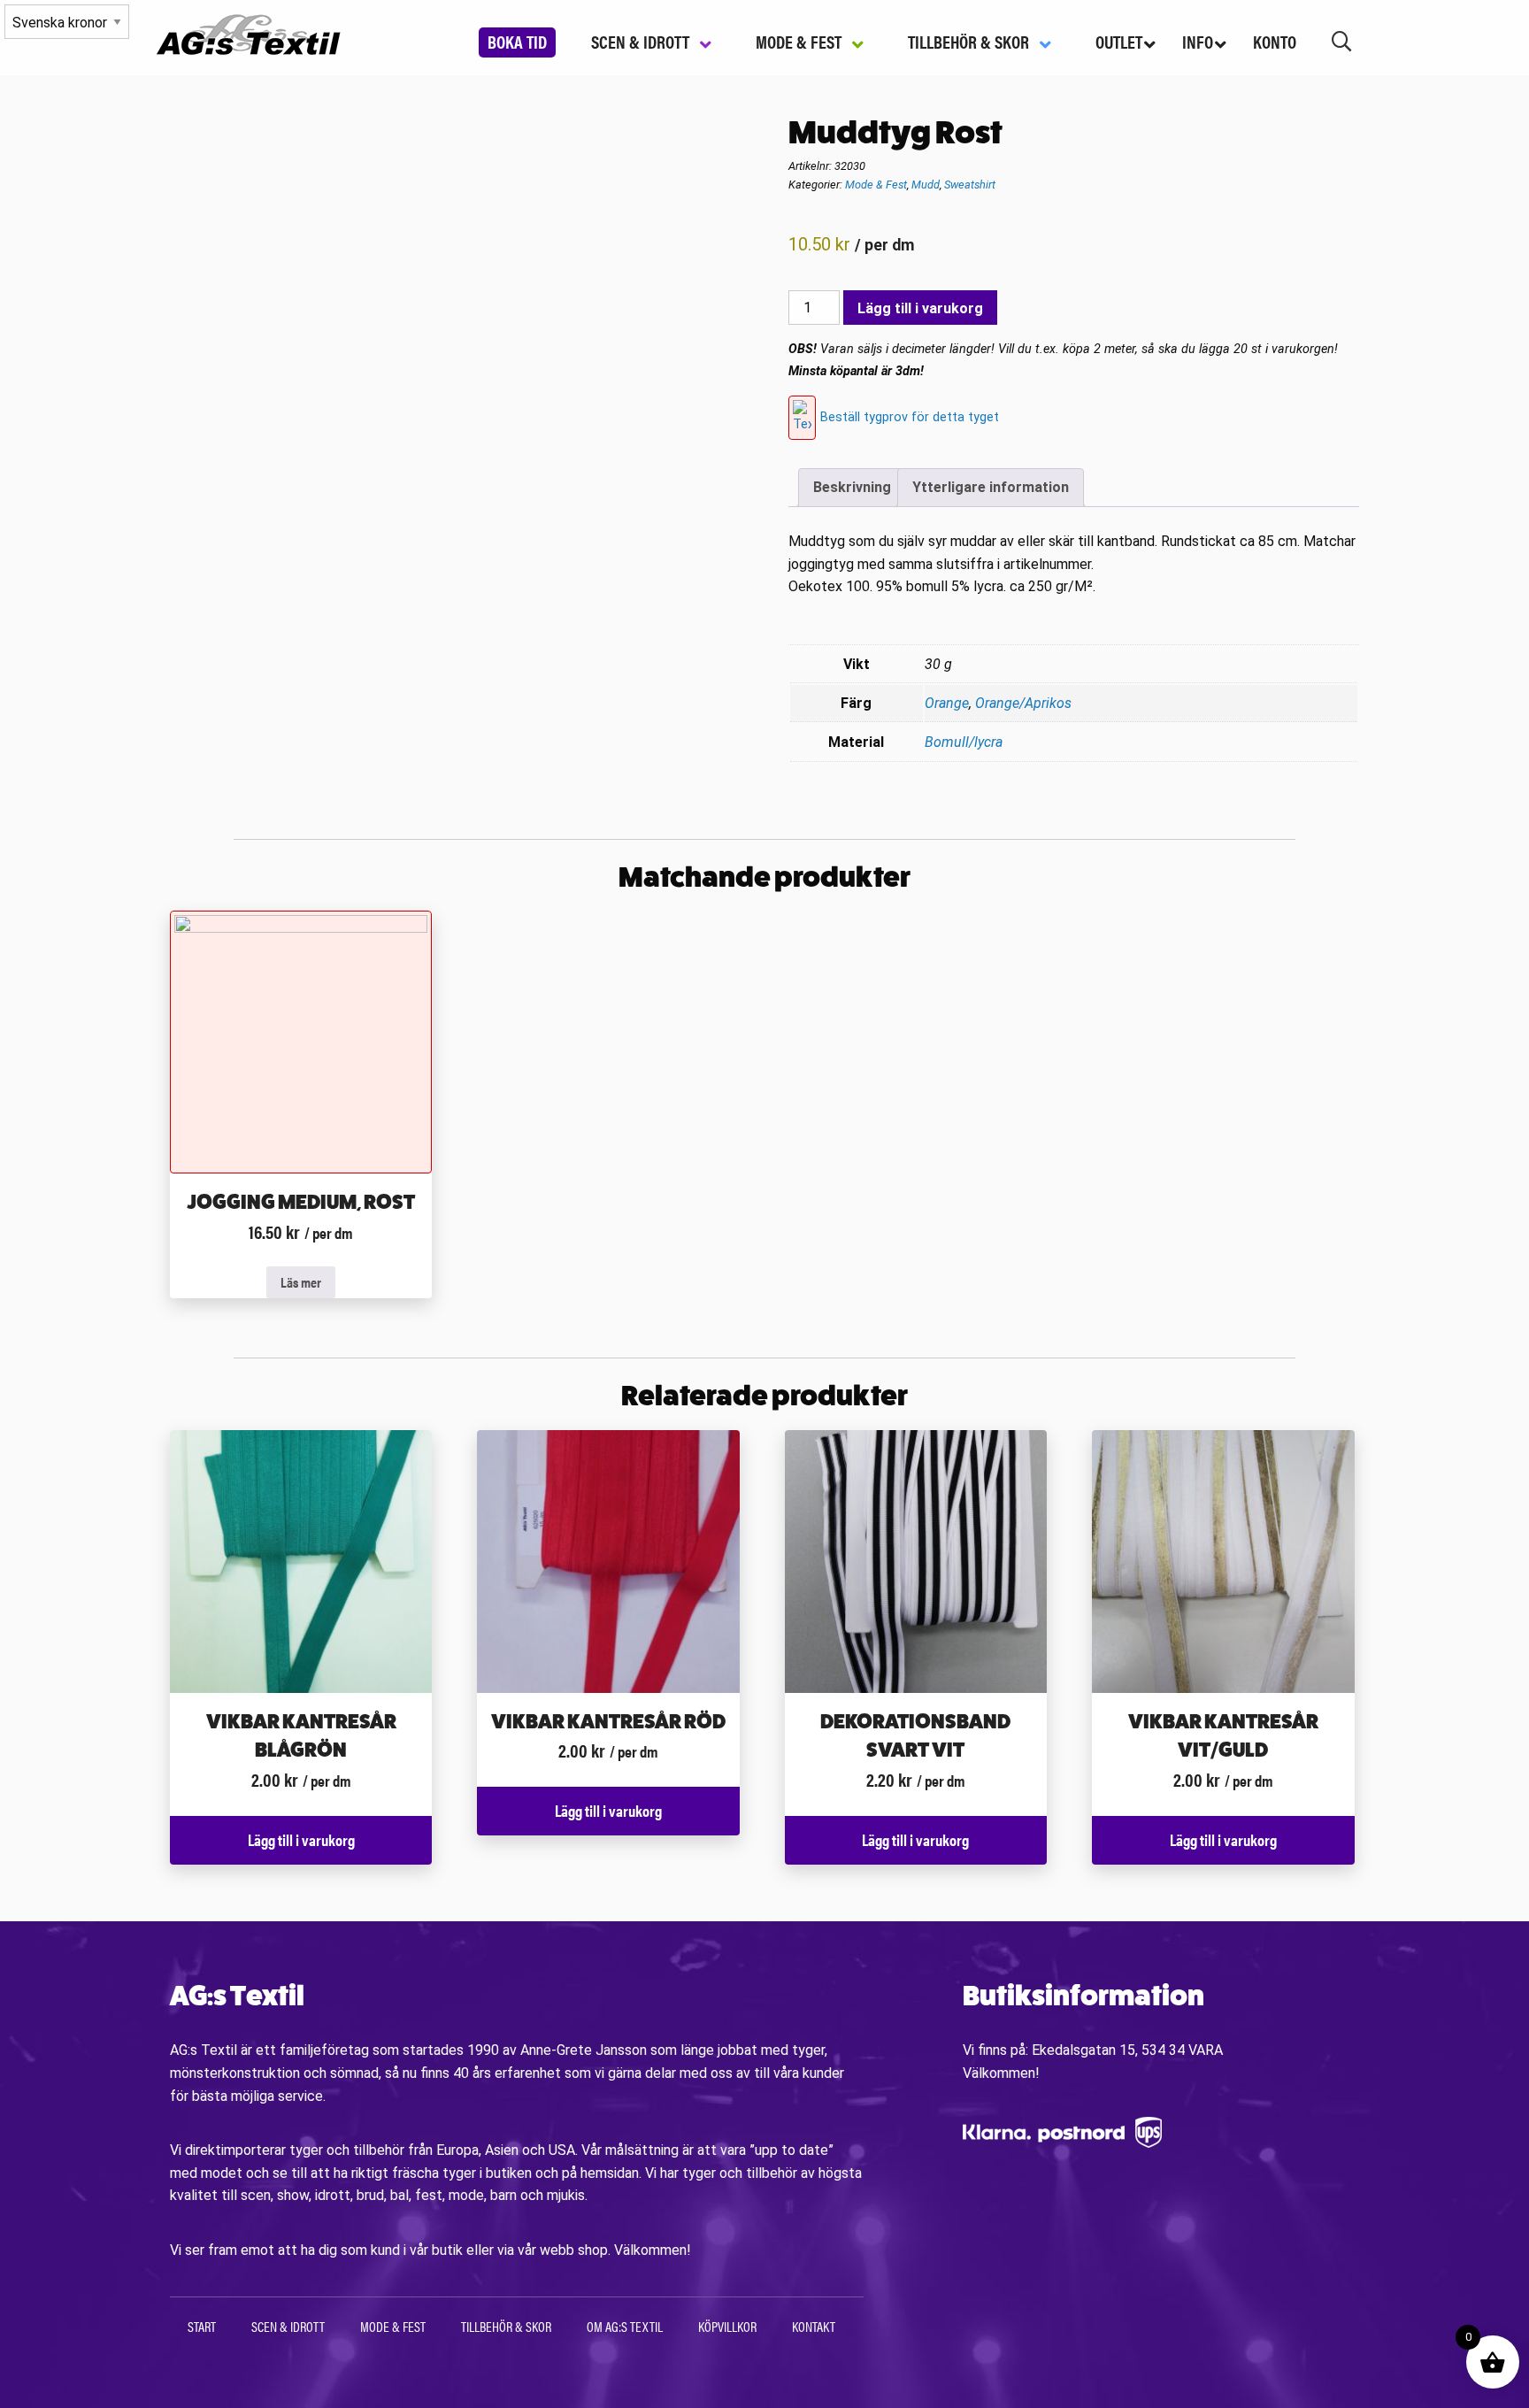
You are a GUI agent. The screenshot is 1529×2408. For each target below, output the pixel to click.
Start (202, 2326)
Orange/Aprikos (1023, 703)
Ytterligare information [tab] (991, 487)
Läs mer (301, 1282)
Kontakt (814, 2326)
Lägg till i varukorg (920, 308)
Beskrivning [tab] (852, 487)
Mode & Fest (876, 185)
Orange (947, 703)
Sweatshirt (970, 185)
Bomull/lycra (964, 742)
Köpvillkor (727, 2326)
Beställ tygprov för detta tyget (910, 417)
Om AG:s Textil (625, 2326)
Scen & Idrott (288, 2326)
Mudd (926, 185)
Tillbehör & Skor (506, 2326)
